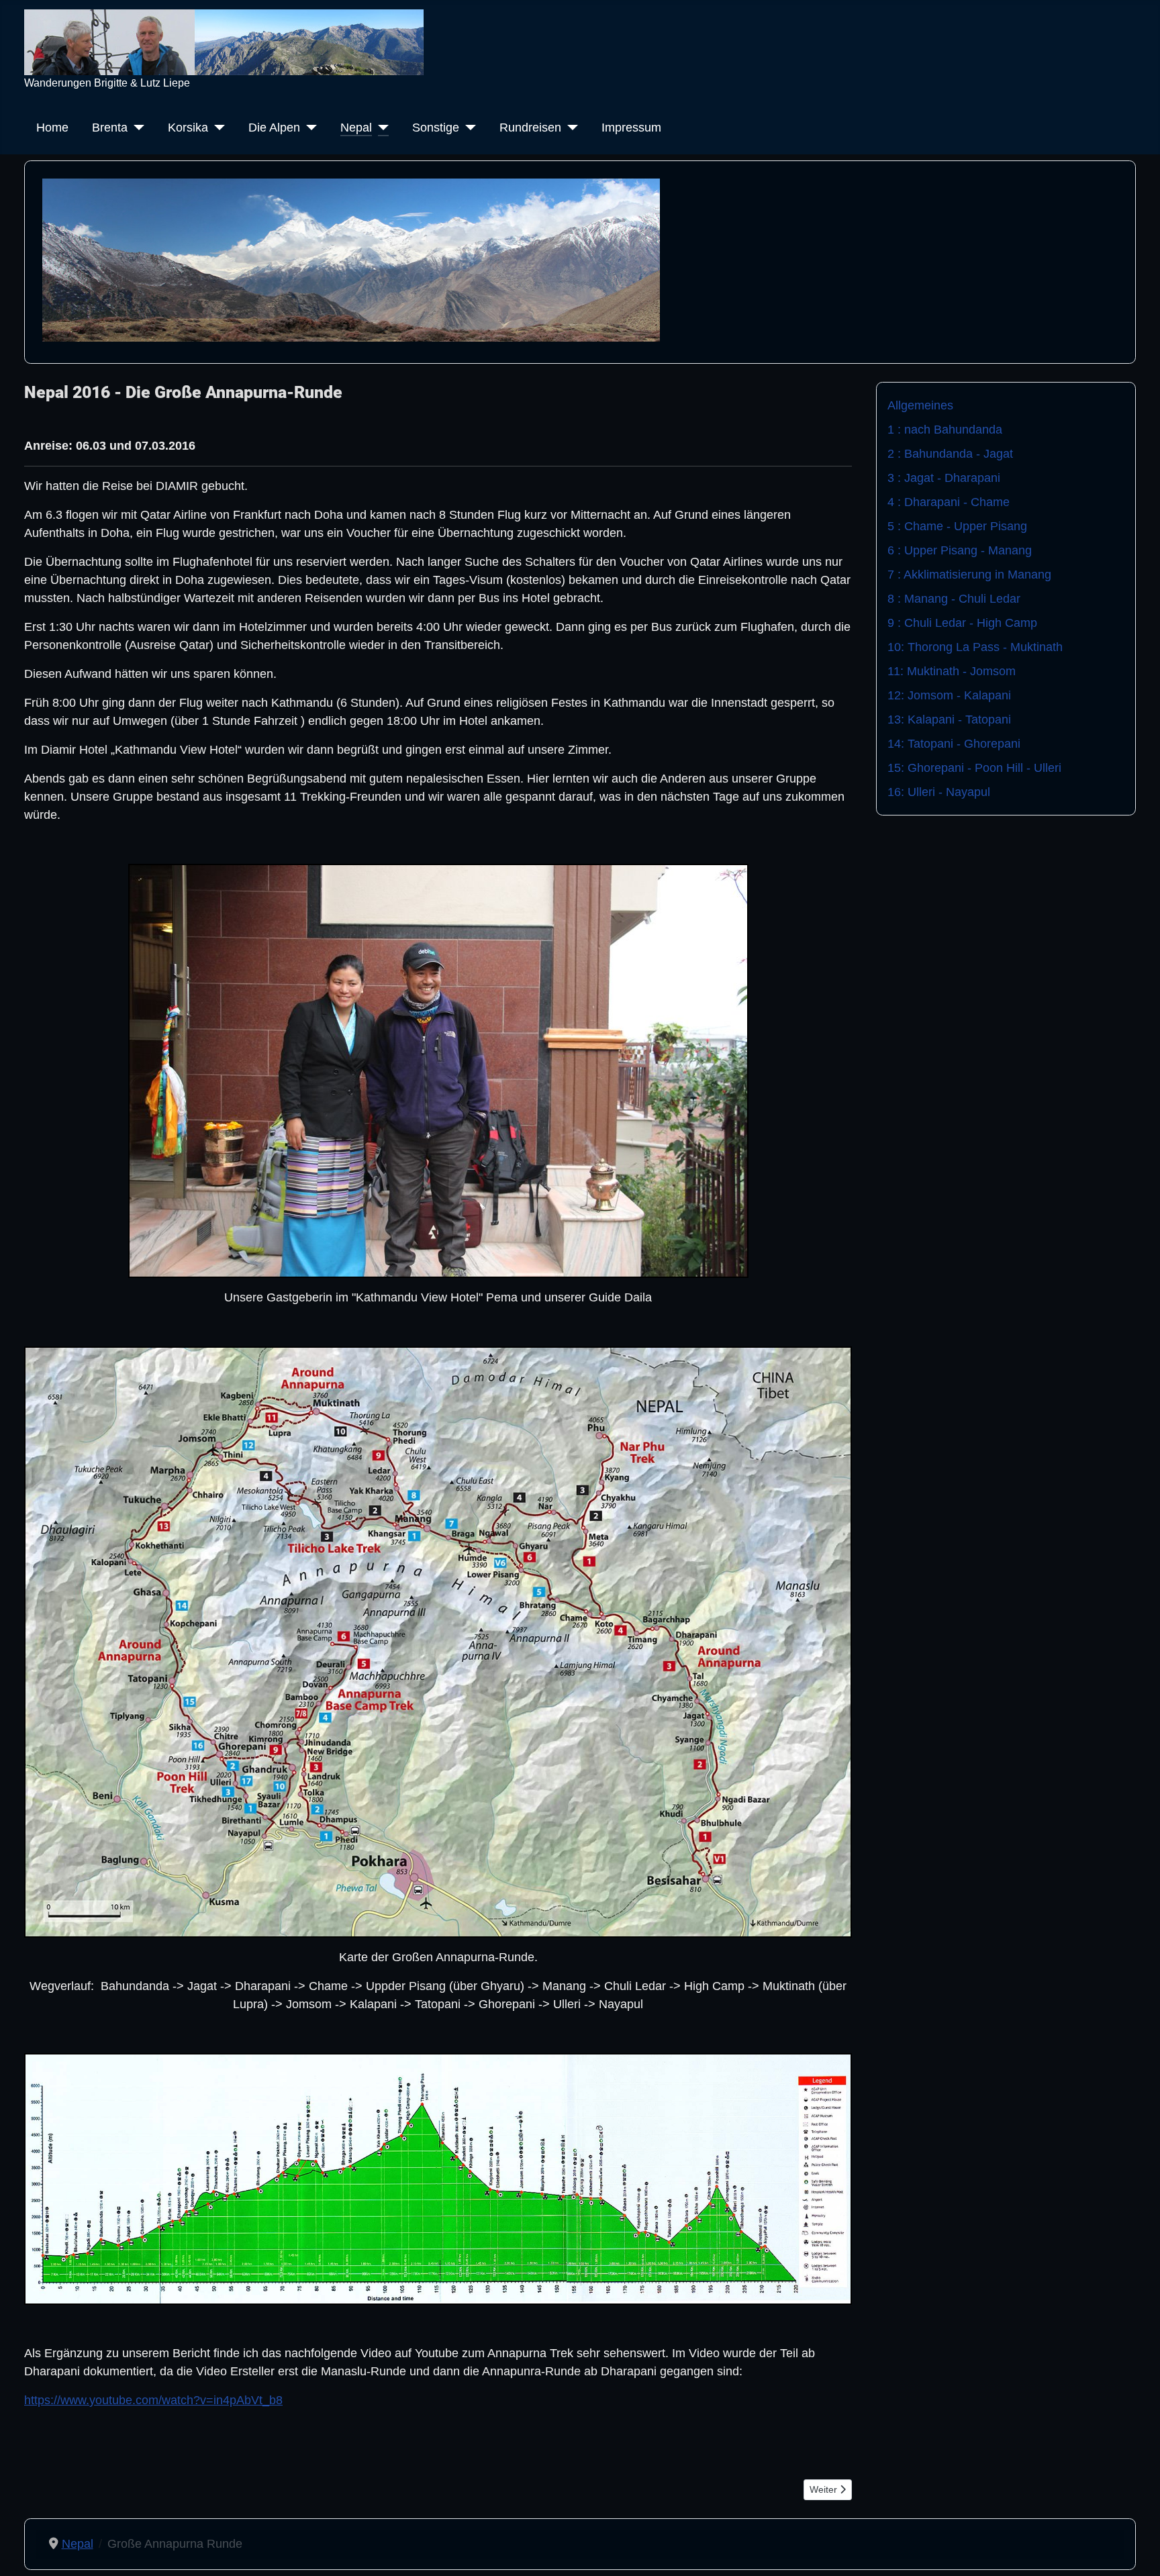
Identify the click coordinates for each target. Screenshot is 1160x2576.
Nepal (356, 128)
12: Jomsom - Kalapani (949, 695)
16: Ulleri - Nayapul (939, 792)
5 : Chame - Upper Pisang (957, 526)
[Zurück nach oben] (1135, 2549)
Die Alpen (274, 128)
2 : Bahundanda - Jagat (950, 454)
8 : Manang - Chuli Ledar (954, 599)
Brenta (110, 128)
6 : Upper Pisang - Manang (960, 550)
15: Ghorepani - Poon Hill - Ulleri (974, 768)
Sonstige (436, 128)
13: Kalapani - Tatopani (949, 720)
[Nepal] (380, 128)
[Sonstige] (468, 128)
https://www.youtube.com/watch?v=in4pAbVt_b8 (153, 2400)
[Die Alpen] (308, 128)
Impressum (631, 128)
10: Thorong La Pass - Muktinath (975, 647)
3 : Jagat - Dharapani (944, 478)
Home (52, 128)
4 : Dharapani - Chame (949, 502)
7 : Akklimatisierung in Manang (969, 575)
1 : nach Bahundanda (945, 430)
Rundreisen (530, 128)
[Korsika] (216, 128)
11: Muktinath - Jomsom (952, 671)
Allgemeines (920, 405)
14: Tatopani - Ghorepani (954, 744)
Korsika (188, 128)
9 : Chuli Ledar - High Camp (962, 623)
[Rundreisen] (570, 128)
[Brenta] (136, 128)
